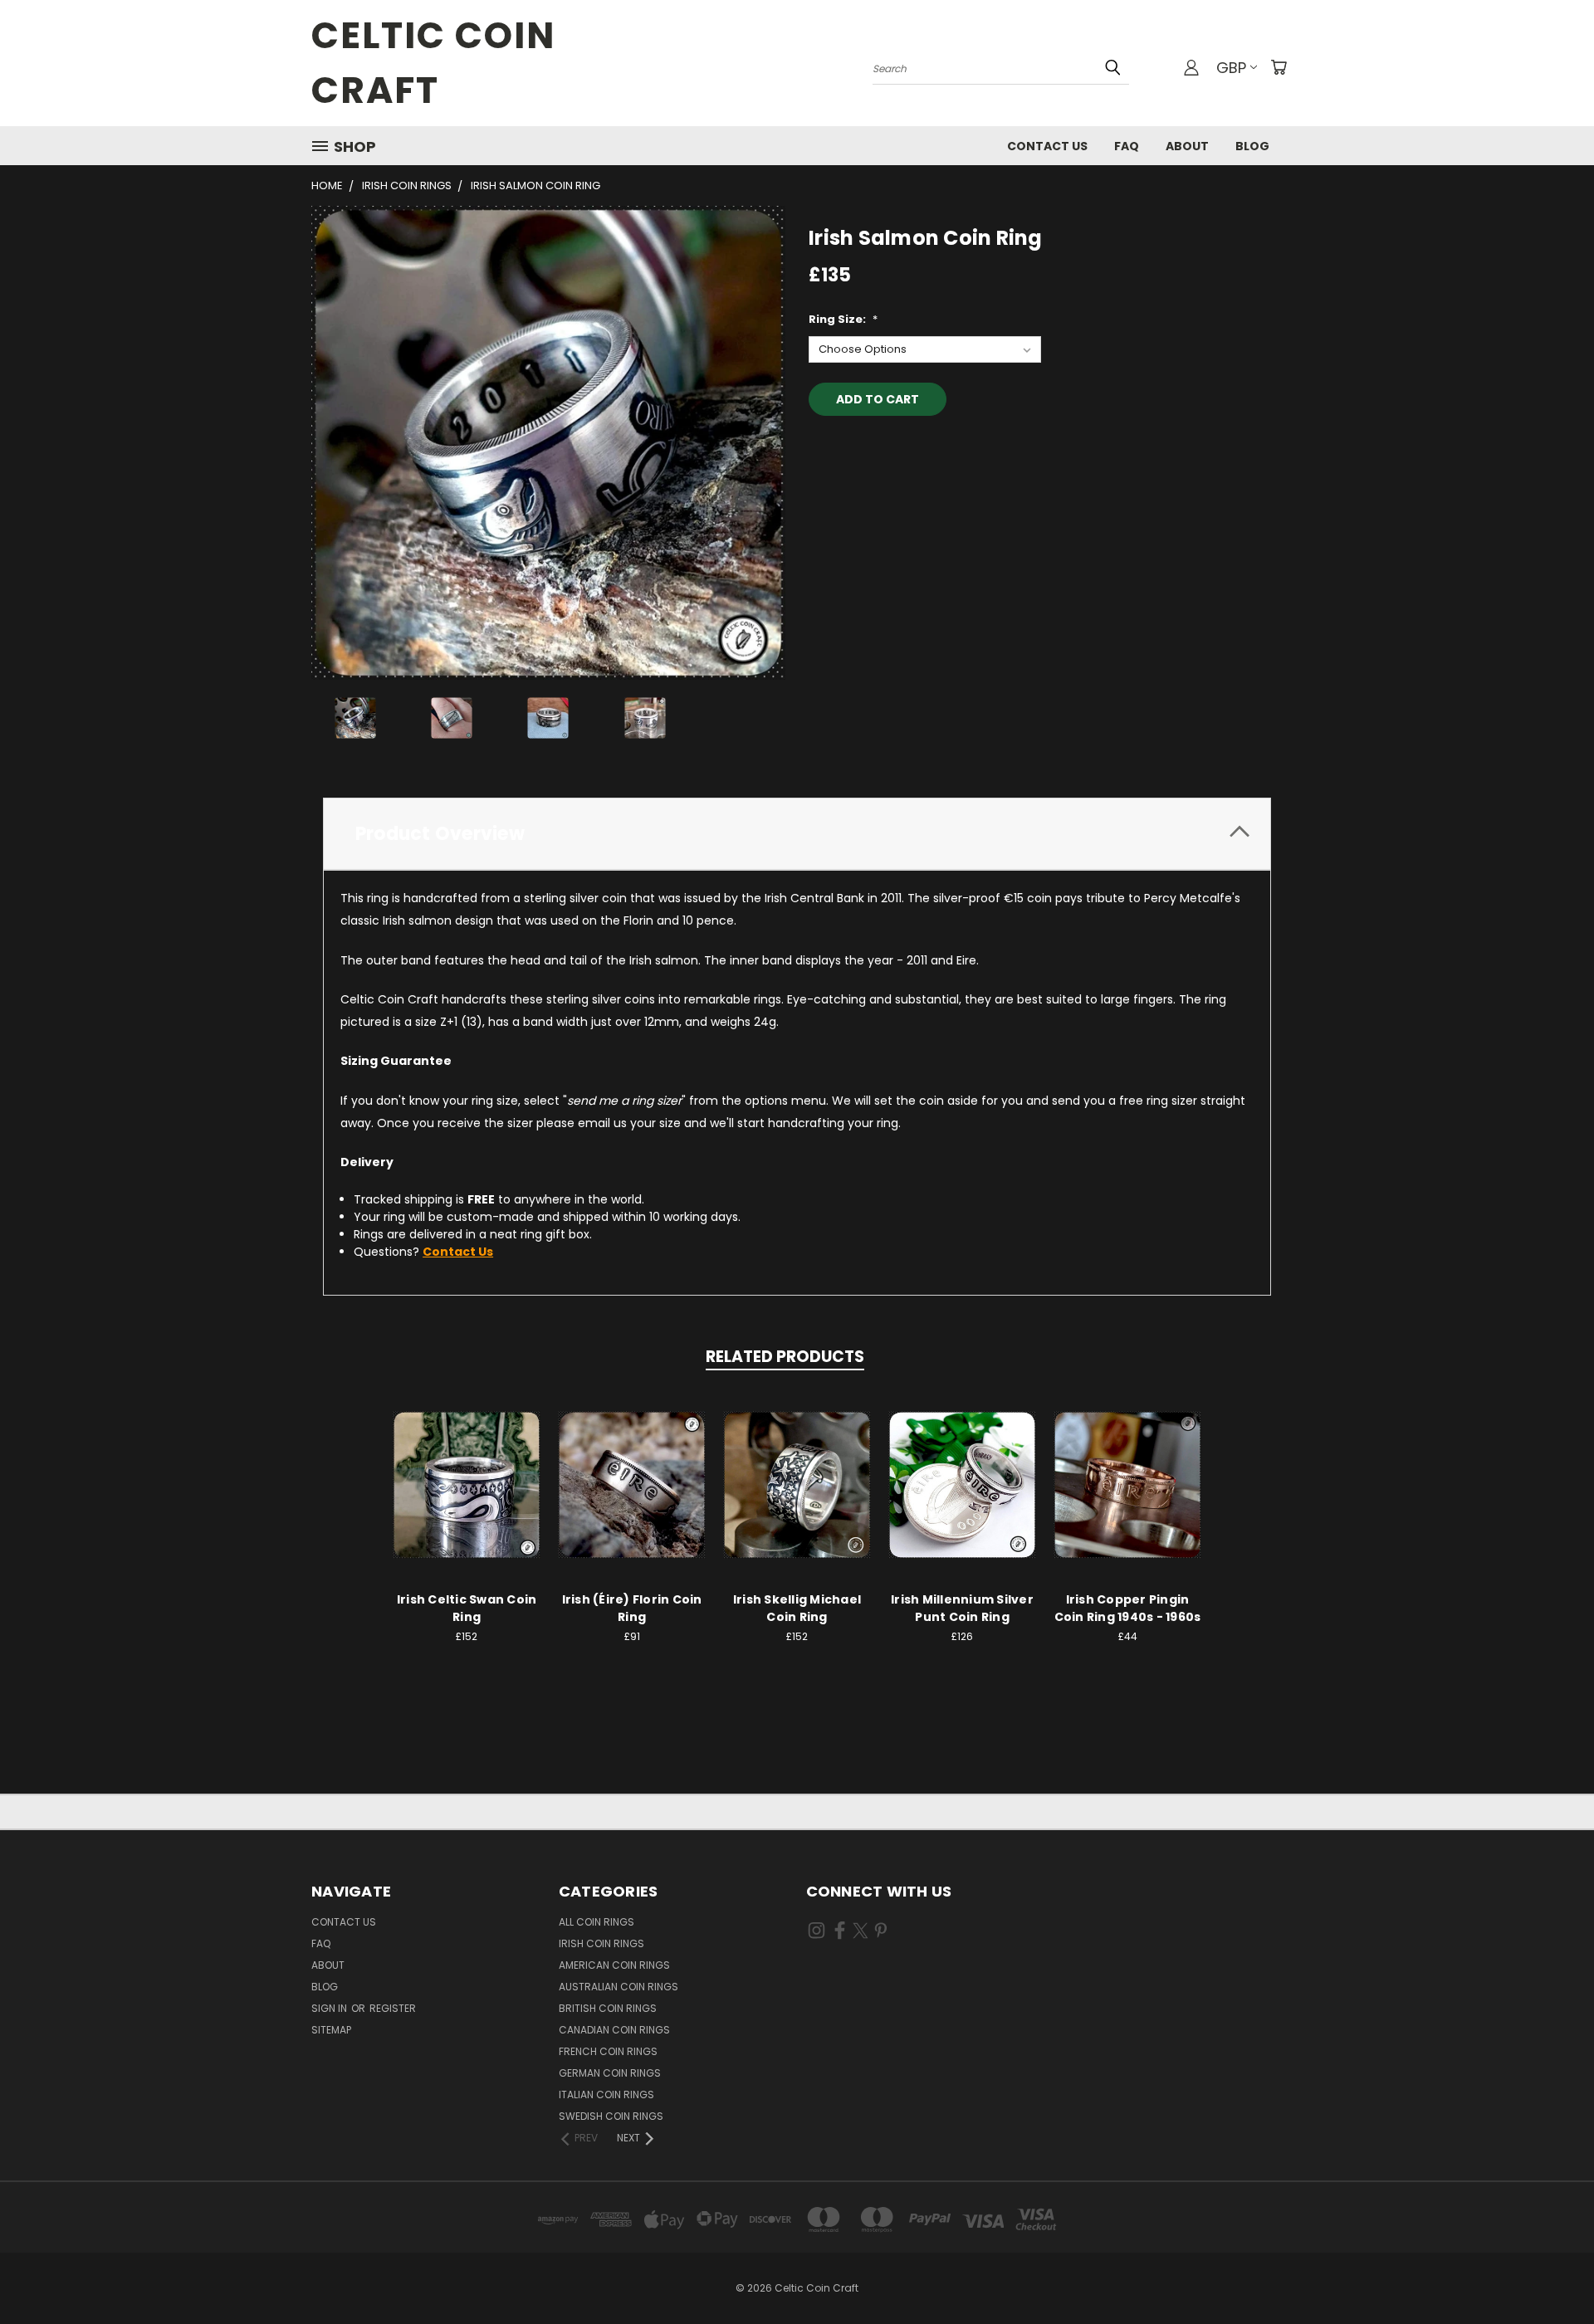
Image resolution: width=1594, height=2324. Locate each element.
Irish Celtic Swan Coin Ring (467, 1608)
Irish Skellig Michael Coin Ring (797, 1608)
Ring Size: (843, 319)
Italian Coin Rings (606, 2095)
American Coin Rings (614, 1965)
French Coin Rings (608, 2051)
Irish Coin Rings (601, 1943)
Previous (1550, 2272)
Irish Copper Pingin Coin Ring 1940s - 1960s (1128, 1608)
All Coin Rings (597, 1922)
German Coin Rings (610, 2073)
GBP (1231, 68)
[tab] (797, 834)
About (1187, 146)
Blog (1252, 146)
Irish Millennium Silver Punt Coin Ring (962, 1608)
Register (393, 2008)
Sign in (330, 2008)
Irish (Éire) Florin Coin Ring (632, 1608)
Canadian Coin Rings (614, 2030)
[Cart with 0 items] (1279, 67)
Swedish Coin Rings (611, 2116)
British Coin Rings (608, 2008)
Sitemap (331, 2030)
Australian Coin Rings (619, 1987)
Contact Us (1047, 146)
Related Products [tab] (785, 1357)
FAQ (1127, 146)
